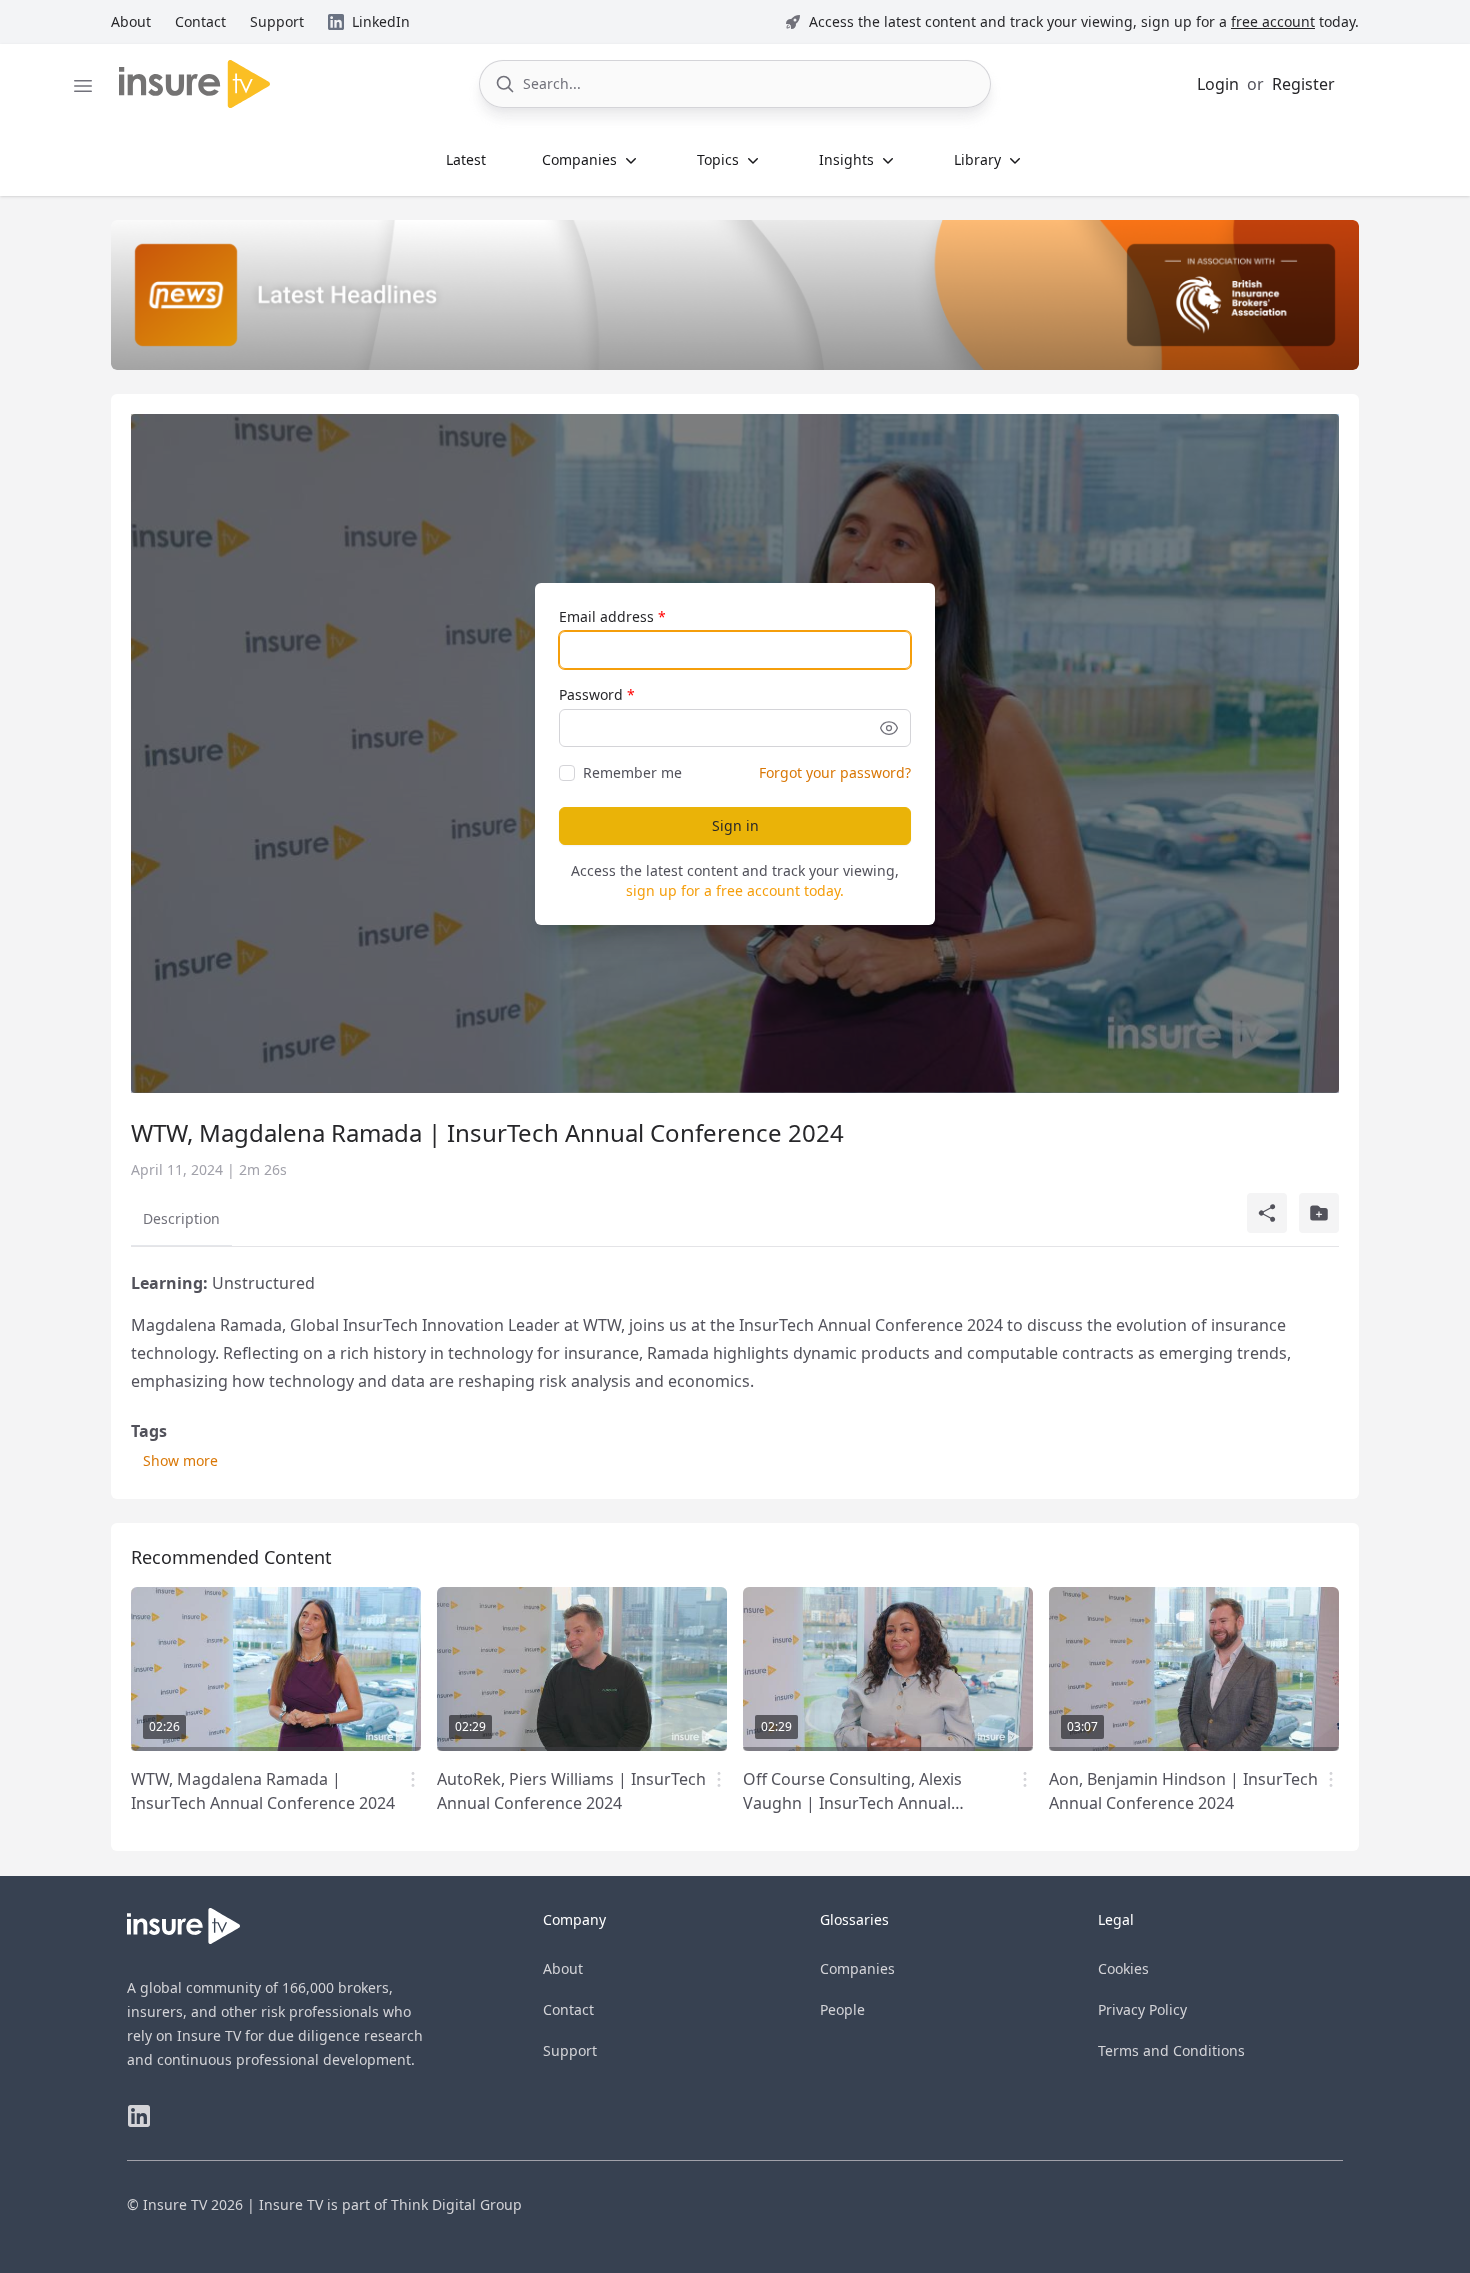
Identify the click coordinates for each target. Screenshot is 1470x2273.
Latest (466, 159)
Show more (180, 1460)
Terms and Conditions (1171, 2050)
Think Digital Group (456, 2204)
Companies (857, 1968)
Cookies (1123, 1968)
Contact (568, 2009)
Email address (606, 616)
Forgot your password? (835, 772)
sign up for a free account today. (735, 890)
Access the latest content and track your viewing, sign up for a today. (1084, 21)
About (563, 1968)
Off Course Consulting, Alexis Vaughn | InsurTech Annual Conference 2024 (852, 1803)
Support (570, 2050)
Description (181, 1218)
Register (1303, 84)
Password (591, 694)
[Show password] (889, 728)
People (842, 2009)
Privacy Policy (1142, 2009)
